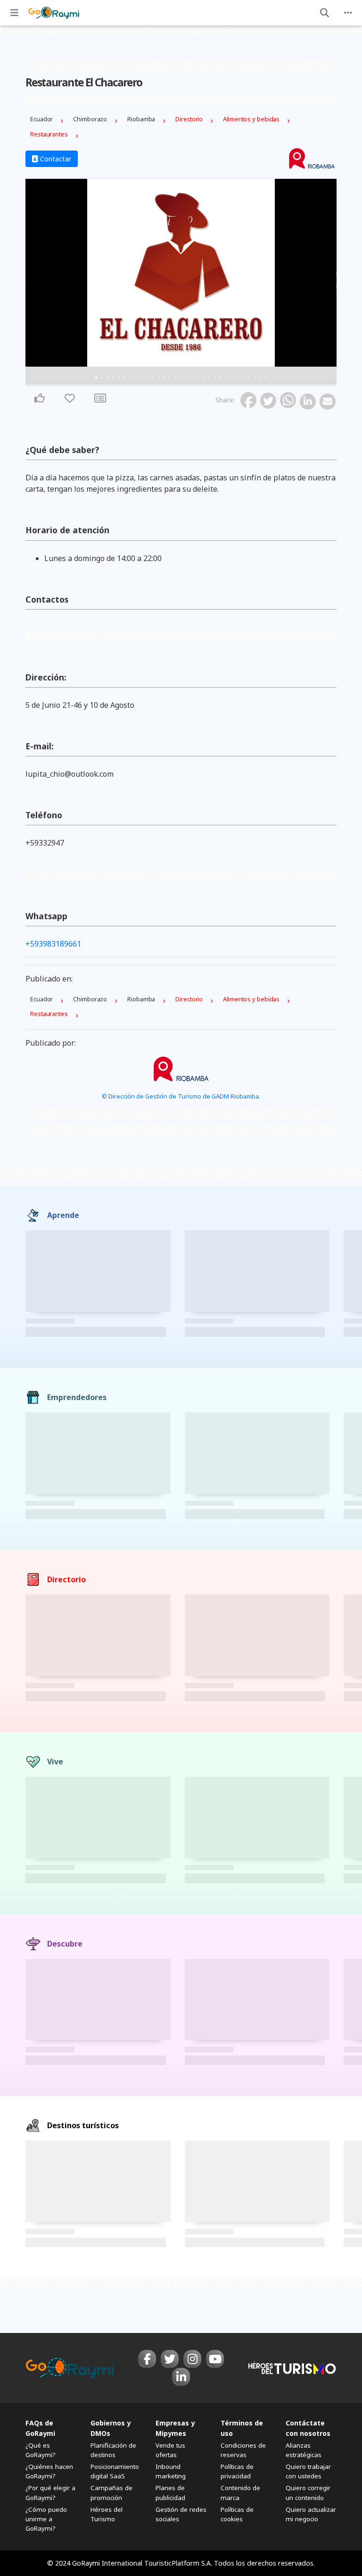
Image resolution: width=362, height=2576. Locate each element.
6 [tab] (124, 378)
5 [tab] (119, 378)
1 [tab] (96, 378)
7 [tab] (130, 378)
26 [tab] (238, 378)
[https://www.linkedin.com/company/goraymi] (181, 2377)
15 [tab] (175, 378)
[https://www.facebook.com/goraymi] (147, 2359)
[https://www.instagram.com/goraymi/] (192, 2359)
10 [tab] (147, 378)
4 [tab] (113, 378)
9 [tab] (141, 378)
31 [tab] (266, 378)
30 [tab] (260, 378)
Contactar (55, 159)
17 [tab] (187, 378)
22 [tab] (215, 378)
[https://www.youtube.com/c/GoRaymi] (215, 2359)
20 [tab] (204, 378)
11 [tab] (153, 378)
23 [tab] (221, 378)
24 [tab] (226, 378)
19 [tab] (198, 378)
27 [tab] (243, 378)
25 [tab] (232, 378)
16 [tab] (181, 378)
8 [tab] (136, 378)
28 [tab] (249, 378)
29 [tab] (255, 378)
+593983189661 (55, 944)
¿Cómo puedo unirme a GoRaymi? (46, 2519)
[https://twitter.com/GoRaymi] (170, 2359)
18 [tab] (192, 378)
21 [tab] (209, 378)
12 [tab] (158, 378)
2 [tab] (102, 378)
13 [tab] (164, 378)
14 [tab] (170, 378)
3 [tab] (107, 378)
